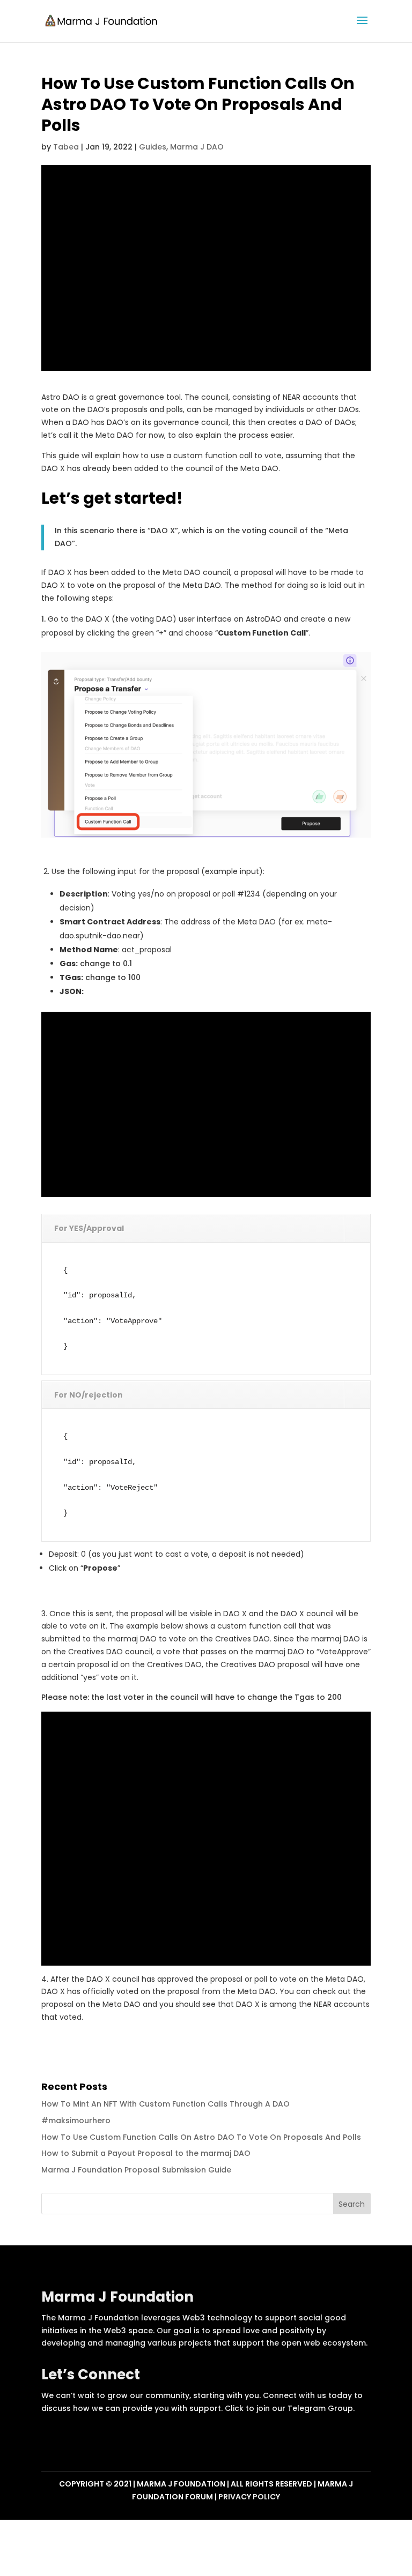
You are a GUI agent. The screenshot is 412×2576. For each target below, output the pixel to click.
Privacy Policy (249, 2497)
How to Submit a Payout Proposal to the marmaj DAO (146, 2153)
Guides (153, 147)
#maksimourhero (76, 2120)
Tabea (66, 147)
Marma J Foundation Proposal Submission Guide (136, 2170)
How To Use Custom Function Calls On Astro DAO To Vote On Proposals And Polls (201, 2137)
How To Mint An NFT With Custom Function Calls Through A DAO (165, 2104)
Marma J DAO (197, 147)
